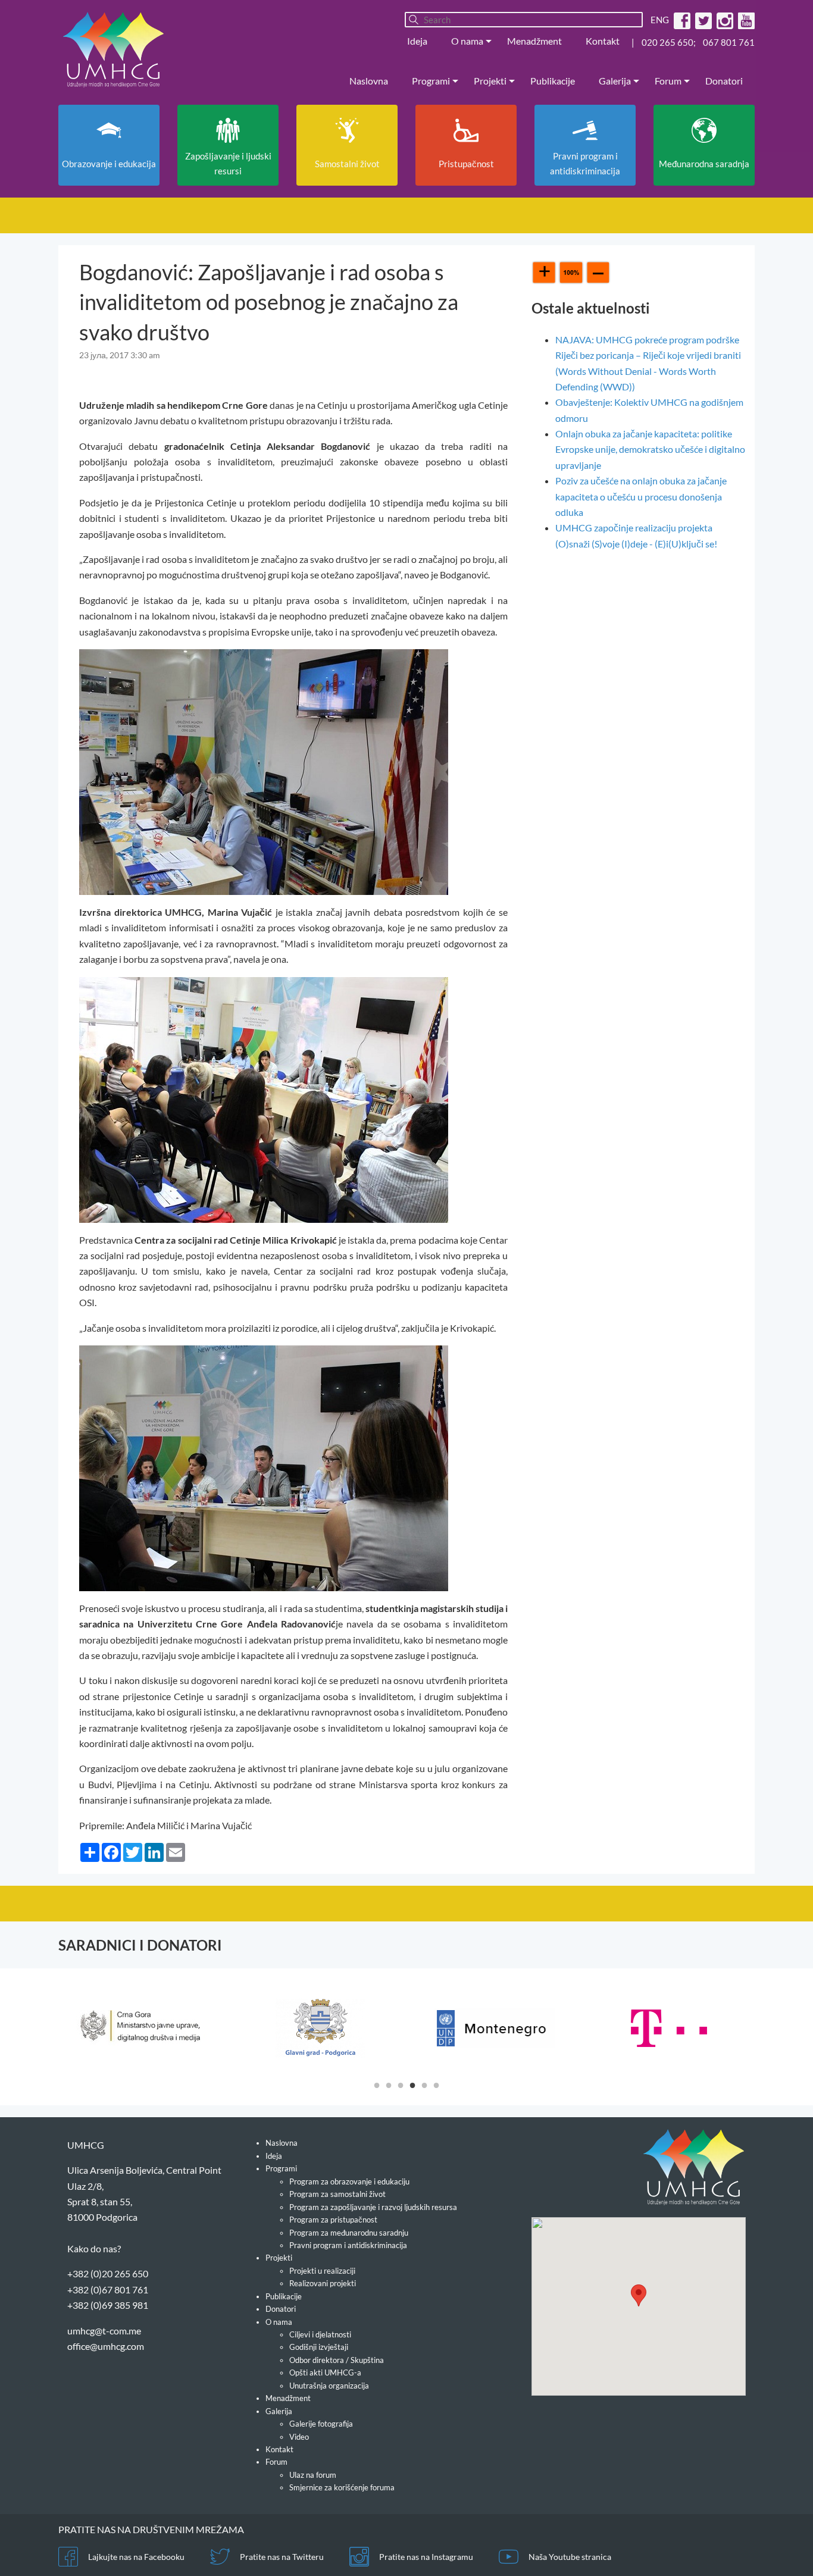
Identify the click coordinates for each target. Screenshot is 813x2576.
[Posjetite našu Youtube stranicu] (745, 20)
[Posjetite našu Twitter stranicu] (702, 20)
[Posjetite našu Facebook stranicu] (681, 20)
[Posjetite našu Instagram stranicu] (723, 20)
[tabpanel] (146, 2028)
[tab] (377, 2084)
